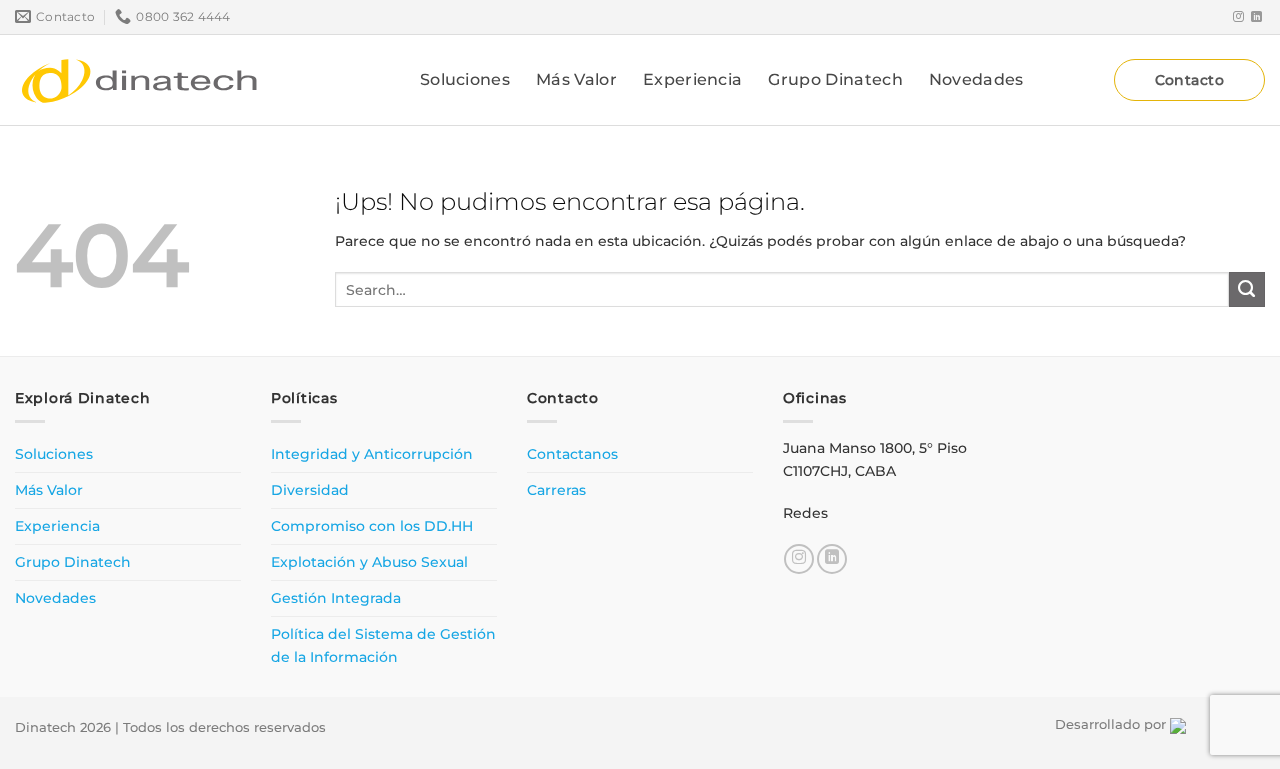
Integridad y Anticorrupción (372, 454)
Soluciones (465, 79)
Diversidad (310, 490)
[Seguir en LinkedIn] (1256, 17)
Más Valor (576, 79)
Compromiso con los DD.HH (372, 526)
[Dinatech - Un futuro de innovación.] (140, 80)
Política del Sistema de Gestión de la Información (383, 645)
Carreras (556, 490)
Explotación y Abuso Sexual (369, 562)
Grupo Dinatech (835, 79)
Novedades (976, 79)
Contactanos (572, 454)
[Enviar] (1247, 290)
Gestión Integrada (336, 598)
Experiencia (693, 79)
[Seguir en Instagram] (1238, 17)
